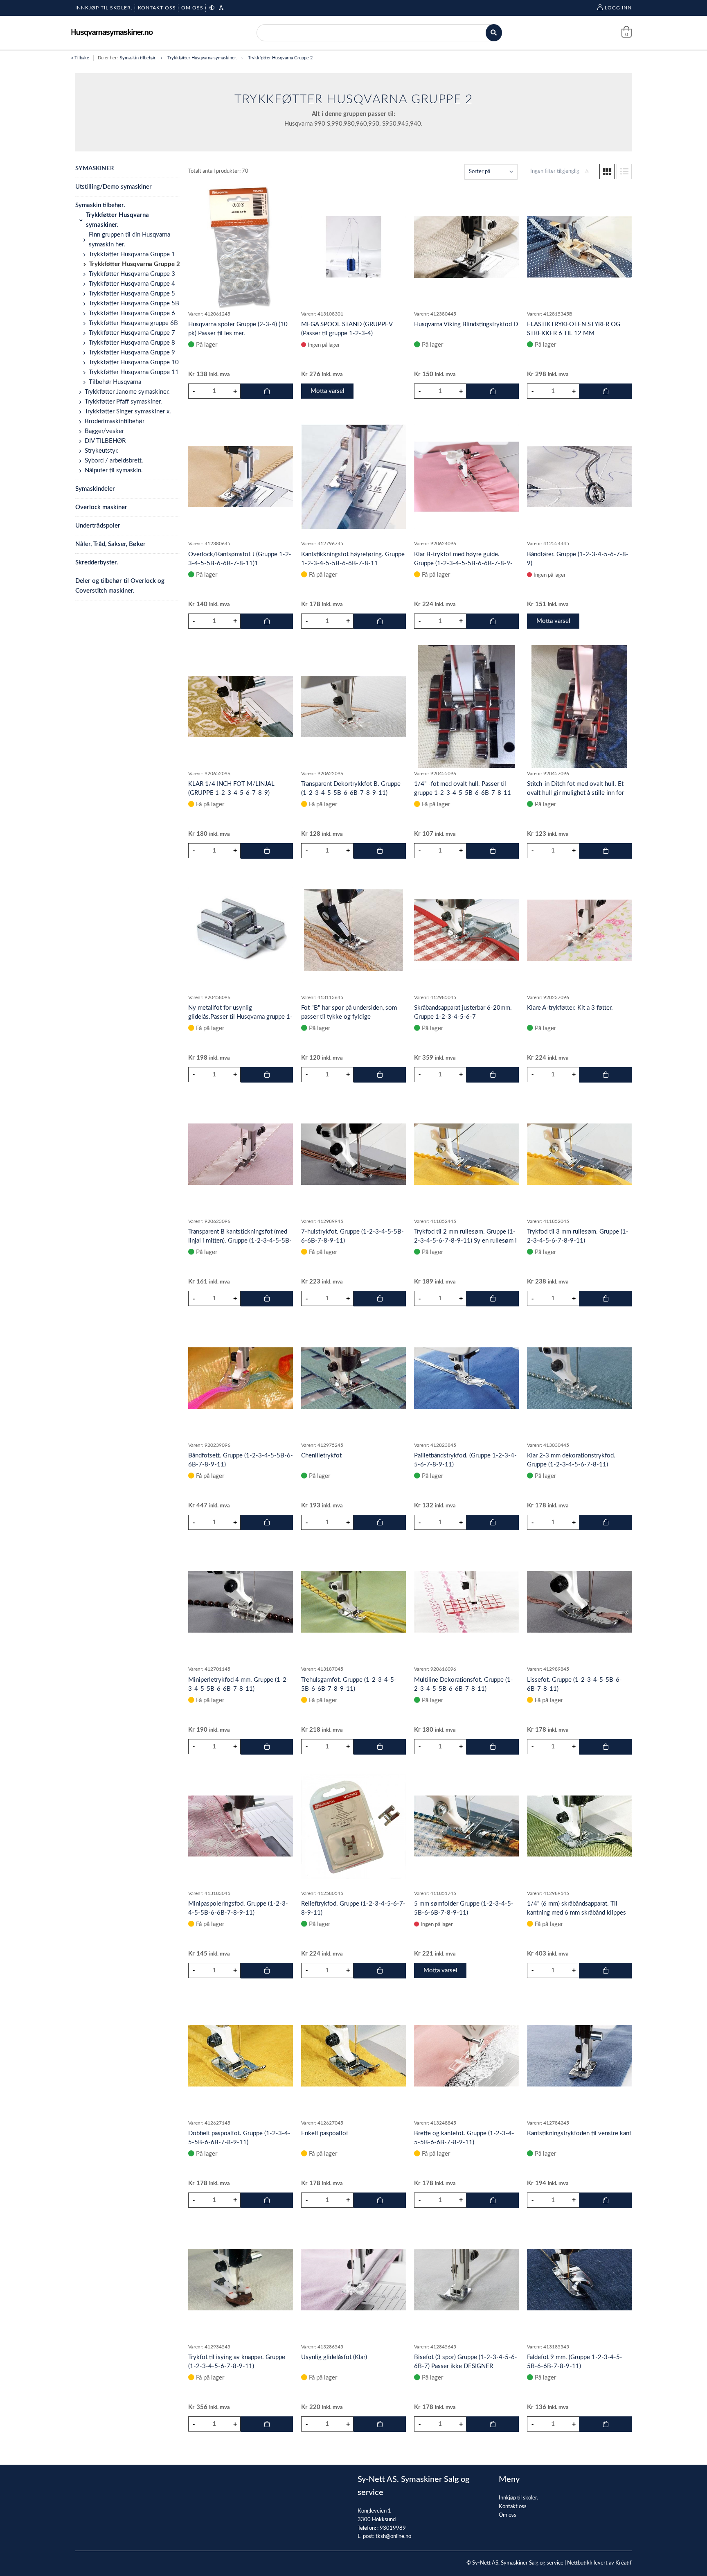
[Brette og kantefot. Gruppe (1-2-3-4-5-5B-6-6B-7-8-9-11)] (466, 2056)
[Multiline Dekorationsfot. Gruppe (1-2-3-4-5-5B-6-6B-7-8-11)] (466, 1602)
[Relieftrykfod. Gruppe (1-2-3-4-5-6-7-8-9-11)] (353, 1826)
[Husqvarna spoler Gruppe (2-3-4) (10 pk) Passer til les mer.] (241, 247)
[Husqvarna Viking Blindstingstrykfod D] (466, 247)
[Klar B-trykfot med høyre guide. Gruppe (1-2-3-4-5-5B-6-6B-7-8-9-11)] (466, 476)
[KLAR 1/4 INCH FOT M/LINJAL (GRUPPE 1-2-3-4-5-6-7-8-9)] (241, 706)
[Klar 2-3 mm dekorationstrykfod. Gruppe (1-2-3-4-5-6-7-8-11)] (579, 1378)
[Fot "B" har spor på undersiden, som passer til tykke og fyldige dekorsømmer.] (353, 930)
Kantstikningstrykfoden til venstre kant (579, 2133)
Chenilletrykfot (321, 1456)
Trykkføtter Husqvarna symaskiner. (202, 58)
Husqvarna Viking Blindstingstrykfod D (466, 324)
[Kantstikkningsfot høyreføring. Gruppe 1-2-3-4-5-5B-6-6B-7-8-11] (353, 476)
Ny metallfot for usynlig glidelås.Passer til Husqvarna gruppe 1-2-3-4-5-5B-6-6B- (240, 1017)
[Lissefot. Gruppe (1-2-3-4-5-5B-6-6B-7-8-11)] (579, 1602)
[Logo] (112, 33)
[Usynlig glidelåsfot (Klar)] (353, 2280)
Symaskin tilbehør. (138, 58)
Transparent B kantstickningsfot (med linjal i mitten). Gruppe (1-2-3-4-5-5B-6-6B (240, 1241)
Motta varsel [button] (328, 391)
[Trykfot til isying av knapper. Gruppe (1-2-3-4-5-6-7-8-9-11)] (241, 2280)
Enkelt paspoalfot (325, 2133)
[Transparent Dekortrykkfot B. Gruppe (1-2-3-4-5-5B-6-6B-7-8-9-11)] (353, 706)
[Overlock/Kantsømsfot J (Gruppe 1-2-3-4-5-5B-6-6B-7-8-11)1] (241, 477)
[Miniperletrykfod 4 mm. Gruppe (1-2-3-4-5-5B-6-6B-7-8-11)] (241, 1602)
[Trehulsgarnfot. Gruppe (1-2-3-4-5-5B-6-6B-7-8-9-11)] (353, 1602)
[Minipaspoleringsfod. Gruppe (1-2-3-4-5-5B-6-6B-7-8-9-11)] (241, 1826)
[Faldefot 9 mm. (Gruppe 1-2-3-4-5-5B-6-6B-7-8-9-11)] (579, 2280)
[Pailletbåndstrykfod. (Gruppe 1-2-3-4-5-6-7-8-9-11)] (466, 1378)
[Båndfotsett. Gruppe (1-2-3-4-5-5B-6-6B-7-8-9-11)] (241, 1378)
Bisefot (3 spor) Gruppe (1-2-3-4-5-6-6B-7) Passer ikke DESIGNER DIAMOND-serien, (466, 2366)
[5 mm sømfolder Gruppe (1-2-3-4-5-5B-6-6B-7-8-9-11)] (466, 1826)
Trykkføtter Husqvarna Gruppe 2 (280, 58)
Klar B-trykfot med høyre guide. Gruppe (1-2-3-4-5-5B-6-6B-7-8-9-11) (463, 563)
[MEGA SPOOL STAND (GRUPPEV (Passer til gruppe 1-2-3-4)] (353, 247)
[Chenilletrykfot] (353, 1378)
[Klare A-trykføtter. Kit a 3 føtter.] (579, 930)
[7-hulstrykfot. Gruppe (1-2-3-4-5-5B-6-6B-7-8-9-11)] (353, 1154)
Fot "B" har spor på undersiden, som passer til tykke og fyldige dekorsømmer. (349, 1017)
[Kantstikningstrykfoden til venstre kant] (579, 2056)
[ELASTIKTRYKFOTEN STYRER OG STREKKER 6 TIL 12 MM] (579, 247)
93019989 (393, 2528)
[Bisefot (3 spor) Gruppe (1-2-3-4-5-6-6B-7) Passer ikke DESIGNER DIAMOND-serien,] (466, 2280)
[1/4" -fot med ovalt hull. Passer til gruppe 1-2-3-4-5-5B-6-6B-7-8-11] (466, 706)
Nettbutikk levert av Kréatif (599, 2563)
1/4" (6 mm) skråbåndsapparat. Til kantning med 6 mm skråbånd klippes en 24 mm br (576, 1913)
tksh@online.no (393, 2537)
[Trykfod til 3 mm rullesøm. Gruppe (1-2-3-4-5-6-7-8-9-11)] (579, 1154)
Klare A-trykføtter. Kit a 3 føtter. (570, 1008)
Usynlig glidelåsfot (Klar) (334, 2357)
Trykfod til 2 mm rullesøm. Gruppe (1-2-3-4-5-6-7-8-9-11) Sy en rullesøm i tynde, (465, 1241)
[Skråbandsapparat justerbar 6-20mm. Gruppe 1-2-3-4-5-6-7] (466, 930)
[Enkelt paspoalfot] (353, 2056)
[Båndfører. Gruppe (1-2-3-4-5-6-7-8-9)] (579, 477)
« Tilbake (80, 58)
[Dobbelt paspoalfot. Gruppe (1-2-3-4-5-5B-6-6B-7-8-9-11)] (241, 2056)
